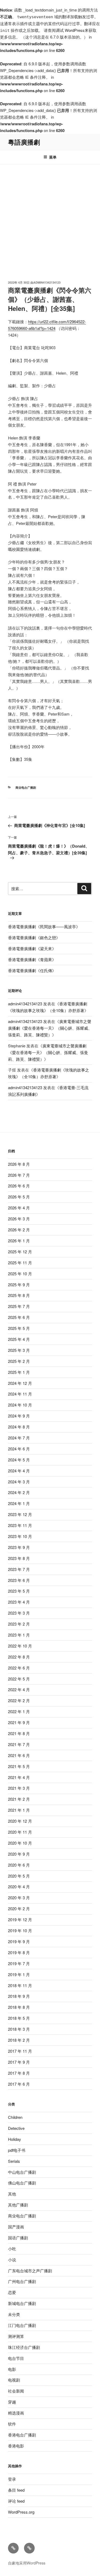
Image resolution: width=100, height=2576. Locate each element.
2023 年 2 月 (19, 1624)
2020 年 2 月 (19, 1909)
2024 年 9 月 (19, 1416)
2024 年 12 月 (20, 1383)
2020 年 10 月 (20, 1843)
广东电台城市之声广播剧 (30, 2271)
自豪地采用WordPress (27, 2563)
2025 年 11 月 (20, 1263)
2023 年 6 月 (19, 1580)
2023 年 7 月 (19, 1569)
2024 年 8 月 (19, 1427)
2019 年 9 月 (19, 1941)
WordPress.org (21, 2512)
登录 (12, 2479)
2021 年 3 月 (19, 1788)
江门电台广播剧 (22, 2325)
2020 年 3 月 (19, 1898)
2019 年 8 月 (19, 1952)
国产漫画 (16, 2227)
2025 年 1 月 (19, 1372)
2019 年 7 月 (19, 1963)
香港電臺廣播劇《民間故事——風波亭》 (44, 926)
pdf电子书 (17, 2150)
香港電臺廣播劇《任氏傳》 (32, 970)
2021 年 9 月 (19, 1722)
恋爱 (12, 2292)
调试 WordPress (70, 30)
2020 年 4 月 (19, 1887)
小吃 (12, 2249)
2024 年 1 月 (19, 1503)
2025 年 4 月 (19, 1339)
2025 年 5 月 (19, 1328)
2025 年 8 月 (19, 1295)
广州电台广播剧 (22, 2281)
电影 (12, 2369)
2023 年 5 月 (19, 1591)
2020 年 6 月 (19, 1865)
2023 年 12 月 (20, 1514)
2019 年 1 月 (19, 1974)
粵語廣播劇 (24, 142)
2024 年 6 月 (19, 1449)
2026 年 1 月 (19, 1241)
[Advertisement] (50, 217)
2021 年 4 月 (19, 1777)
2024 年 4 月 (19, 1471)
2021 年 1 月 (19, 1810)
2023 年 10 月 (20, 1536)
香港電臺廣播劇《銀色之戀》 (34, 937)
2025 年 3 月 (19, 1350)
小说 (12, 2260)
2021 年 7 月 (19, 1744)
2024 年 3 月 (19, 1482)
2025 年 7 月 (19, 1306)
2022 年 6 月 (19, 1668)
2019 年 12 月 (20, 1919)
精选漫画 (16, 2413)
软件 (12, 2424)
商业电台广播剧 (26, 787)
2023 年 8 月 (19, 1558)
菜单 (53, 157)
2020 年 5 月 (19, 1876)
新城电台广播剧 (22, 2303)
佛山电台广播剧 (22, 2183)
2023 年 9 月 (19, 1547)
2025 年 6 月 (19, 1317)
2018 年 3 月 (19, 2029)
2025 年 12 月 (20, 1252)
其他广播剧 (18, 2205)
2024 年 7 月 (19, 1438)
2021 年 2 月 (19, 1799)
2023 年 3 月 (19, 1613)
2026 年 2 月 (19, 1230)
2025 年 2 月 (19, 1361)
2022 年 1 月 (19, 1711)
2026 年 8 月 (19, 1164)
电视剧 (14, 2380)
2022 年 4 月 (19, 1689)
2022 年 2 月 (19, 1700)
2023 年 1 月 (19, 1635)
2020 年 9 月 (19, 1854)
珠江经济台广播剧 (24, 2347)
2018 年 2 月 (19, 2040)
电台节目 (16, 2358)
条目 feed (16, 2490)
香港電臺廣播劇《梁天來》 (32, 948)
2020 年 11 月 (20, 1832)
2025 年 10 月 (20, 1274)
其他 (12, 2194)
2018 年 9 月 (19, 1996)
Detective (16, 2128)
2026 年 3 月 (19, 1219)
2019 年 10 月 (20, 1930)
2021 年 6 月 (19, 1755)
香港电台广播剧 (22, 2435)
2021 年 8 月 (19, 1733)
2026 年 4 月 (19, 1208)
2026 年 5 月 (19, 1197)
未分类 (14, 2314)
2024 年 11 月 (20, 1394)
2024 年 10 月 (20, 1405)
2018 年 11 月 (20, 1985)
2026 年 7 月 (19, 1175)
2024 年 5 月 (19, 1460)
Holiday (15, 2139)
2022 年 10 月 (20, 1646)
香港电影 (16, 2446)
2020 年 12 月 (20, 1821)
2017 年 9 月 (19, 2062)
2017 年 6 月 (19, 2084)
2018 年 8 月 (19, 2007)
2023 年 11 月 (20, 1525)
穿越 (12, 2402)
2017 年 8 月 (19, 2073)
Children (15, 2117)
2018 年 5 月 (19, 2018)
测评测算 (16, 2336)
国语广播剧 (18, 2238)
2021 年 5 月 (19, 1766)
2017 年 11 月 (20, 2051)
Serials (14, 2161)
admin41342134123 (47, 282)
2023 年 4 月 (19, 1602)
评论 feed (16, 2501)
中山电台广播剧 (22, 2172)
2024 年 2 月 (19, 1492)
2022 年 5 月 (19, 1679)
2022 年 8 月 (19, 1657)
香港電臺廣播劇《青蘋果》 (32, 959)
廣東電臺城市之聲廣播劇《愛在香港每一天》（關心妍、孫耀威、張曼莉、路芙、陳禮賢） (50, 1028)
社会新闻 (16, 2391)
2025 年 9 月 (19, 1285)
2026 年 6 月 (19, 1186)
